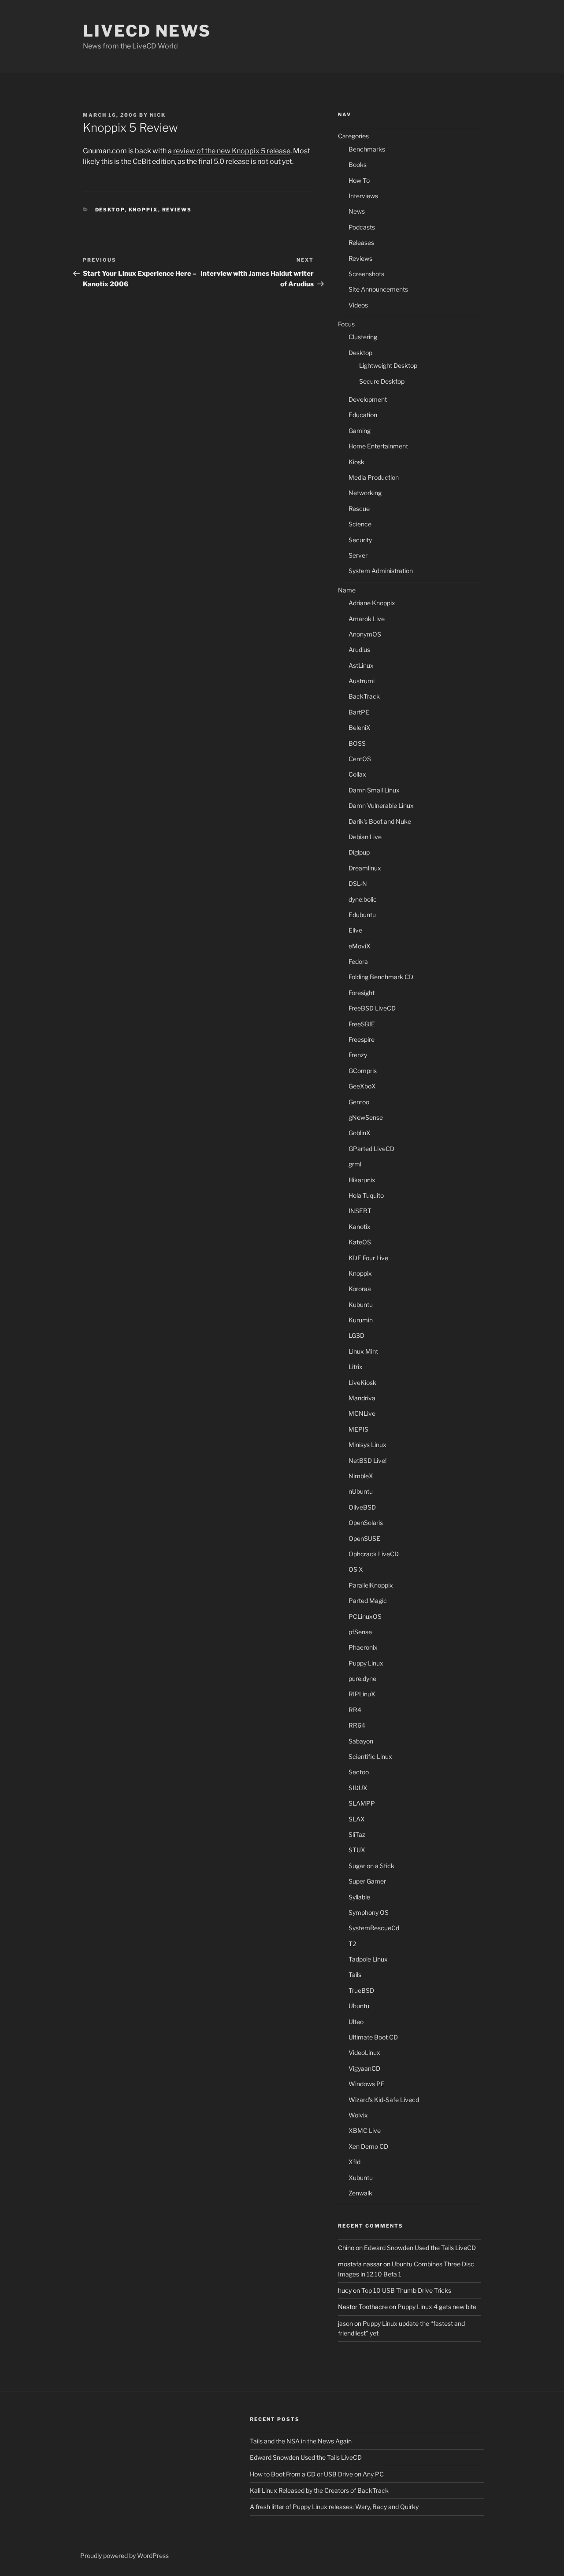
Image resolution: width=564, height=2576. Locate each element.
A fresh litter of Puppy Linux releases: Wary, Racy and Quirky (334, 2507)
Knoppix (143, 210)
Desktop (110, 210)
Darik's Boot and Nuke (380, 821)
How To (359, 180)
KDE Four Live (368, 1258)
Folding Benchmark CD (381, 977)
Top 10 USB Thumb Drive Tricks (406, 2290)
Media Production (374, 477)
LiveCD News (147, 31)
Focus (346, 324)
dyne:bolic (363, 899)
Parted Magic (368, 1601)
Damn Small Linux (374, 790)
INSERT (360, 1211)
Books (358, 165)
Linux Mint (363, 1351)
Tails (355, 1975)
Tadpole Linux (368, 1959)
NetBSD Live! (367, 1460)
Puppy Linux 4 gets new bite (437, 2307)
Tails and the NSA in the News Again (301, 2441)
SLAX (357, 1819)
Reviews (177, 210)
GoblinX (360, 1133)
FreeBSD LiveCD (372, 1008)
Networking (365, 493)
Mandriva (362, 1398)
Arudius (359, 650)
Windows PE (367, 2084)
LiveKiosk (362, 1382)
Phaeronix (363, 1647)
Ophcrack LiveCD (374, 1554)
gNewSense (366, 1117)
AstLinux (361, 665)
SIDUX (358, 1788)
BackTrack (364, 696)
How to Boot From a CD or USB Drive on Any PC (317, 2474)
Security (360, 540)
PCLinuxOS (365, 1616)
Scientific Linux (370, 1756)
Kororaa (360, 1289)
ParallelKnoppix (371, 1585)
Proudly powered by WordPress (124, 2556)
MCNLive (362, 1413)
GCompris (363, 1071)
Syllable (359, 1897)
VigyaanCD (364, 2068)
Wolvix (358, 2115)
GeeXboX (362, 1086)
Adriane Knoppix (372, 603)
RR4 (355, 1710)
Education (363, 415)
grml (355, 1164)
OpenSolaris (366, 1523)
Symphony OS (369, 1912)
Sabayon (361, 1741)
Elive (355, 930)
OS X (356, 1569)
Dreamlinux (365, 868)
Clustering (363, 337)
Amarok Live (367, 619)
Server (358, 555)
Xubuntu (361, 2178)
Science (360, 524)
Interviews (363, 196)
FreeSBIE (362, 1024)
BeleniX (360, 727)
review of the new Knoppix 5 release (232, 151)
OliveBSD (362, 1507)
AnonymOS (365, 634)
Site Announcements (378, 289)
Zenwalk (360, 2193)
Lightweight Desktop (388, 365)
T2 (352, 1944)
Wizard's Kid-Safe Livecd (384, 2100)
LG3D (356, 1335)
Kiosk (356, 462)
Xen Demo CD (368, 2146)
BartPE (359, 712)
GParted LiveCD (371, 1149)
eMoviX (360, 946)
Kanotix (360, 1227)
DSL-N (358, 883)
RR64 (357, 1725)
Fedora (358, 961)
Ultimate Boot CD (373, 2037)
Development (368, 399)
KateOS (360, 1242)
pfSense (360, 1632)
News (357, 211)
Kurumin (361, 1320)
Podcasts (362, 227)
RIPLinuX (362, 1694)
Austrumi (362, 681)
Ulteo (356, 2022)
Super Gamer (367, 1881)
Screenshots (366, 274)
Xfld (354, 2162)
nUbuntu (361, 1491)
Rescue (359, 509)
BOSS (357, 743)
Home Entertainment (378, 446)
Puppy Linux (366, 1663)
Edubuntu (362, 915)
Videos (358, 305)
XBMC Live (365, 2130)
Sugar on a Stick (371, 1866)
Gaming (360, 431)
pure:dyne (362, 1678)
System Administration (381, 571)
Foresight (362, 993)
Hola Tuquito (366, 1195)
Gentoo (359, 1102)
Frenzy (358, 1055)
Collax (357, 774)
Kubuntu (361, 1305)
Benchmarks (367, 149)
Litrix (356, 1367)
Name (347, 590)
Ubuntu (359, 2006)
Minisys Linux (367, 1445)
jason (345, 2323)
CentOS (360, 759)
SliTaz (357, 1834)
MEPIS (358, 1429)
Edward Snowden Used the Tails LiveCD (420, 2248)
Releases (361, 242)
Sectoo (359, 1772)
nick (158, 115)
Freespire (362, 1039)
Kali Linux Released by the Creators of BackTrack (319, 2490)
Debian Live (365, 837)
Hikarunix (362, 1180)
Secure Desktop (382, 381)
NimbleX (361, 1476)
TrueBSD (361, 1990)
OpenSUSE (364, 1538)
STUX (357, 1850)
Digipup (359, 852)
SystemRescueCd (374, 1928)
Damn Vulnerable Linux (381, 805)
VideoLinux (364, 2052)
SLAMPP (362, 1803)
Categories (353, 136)
